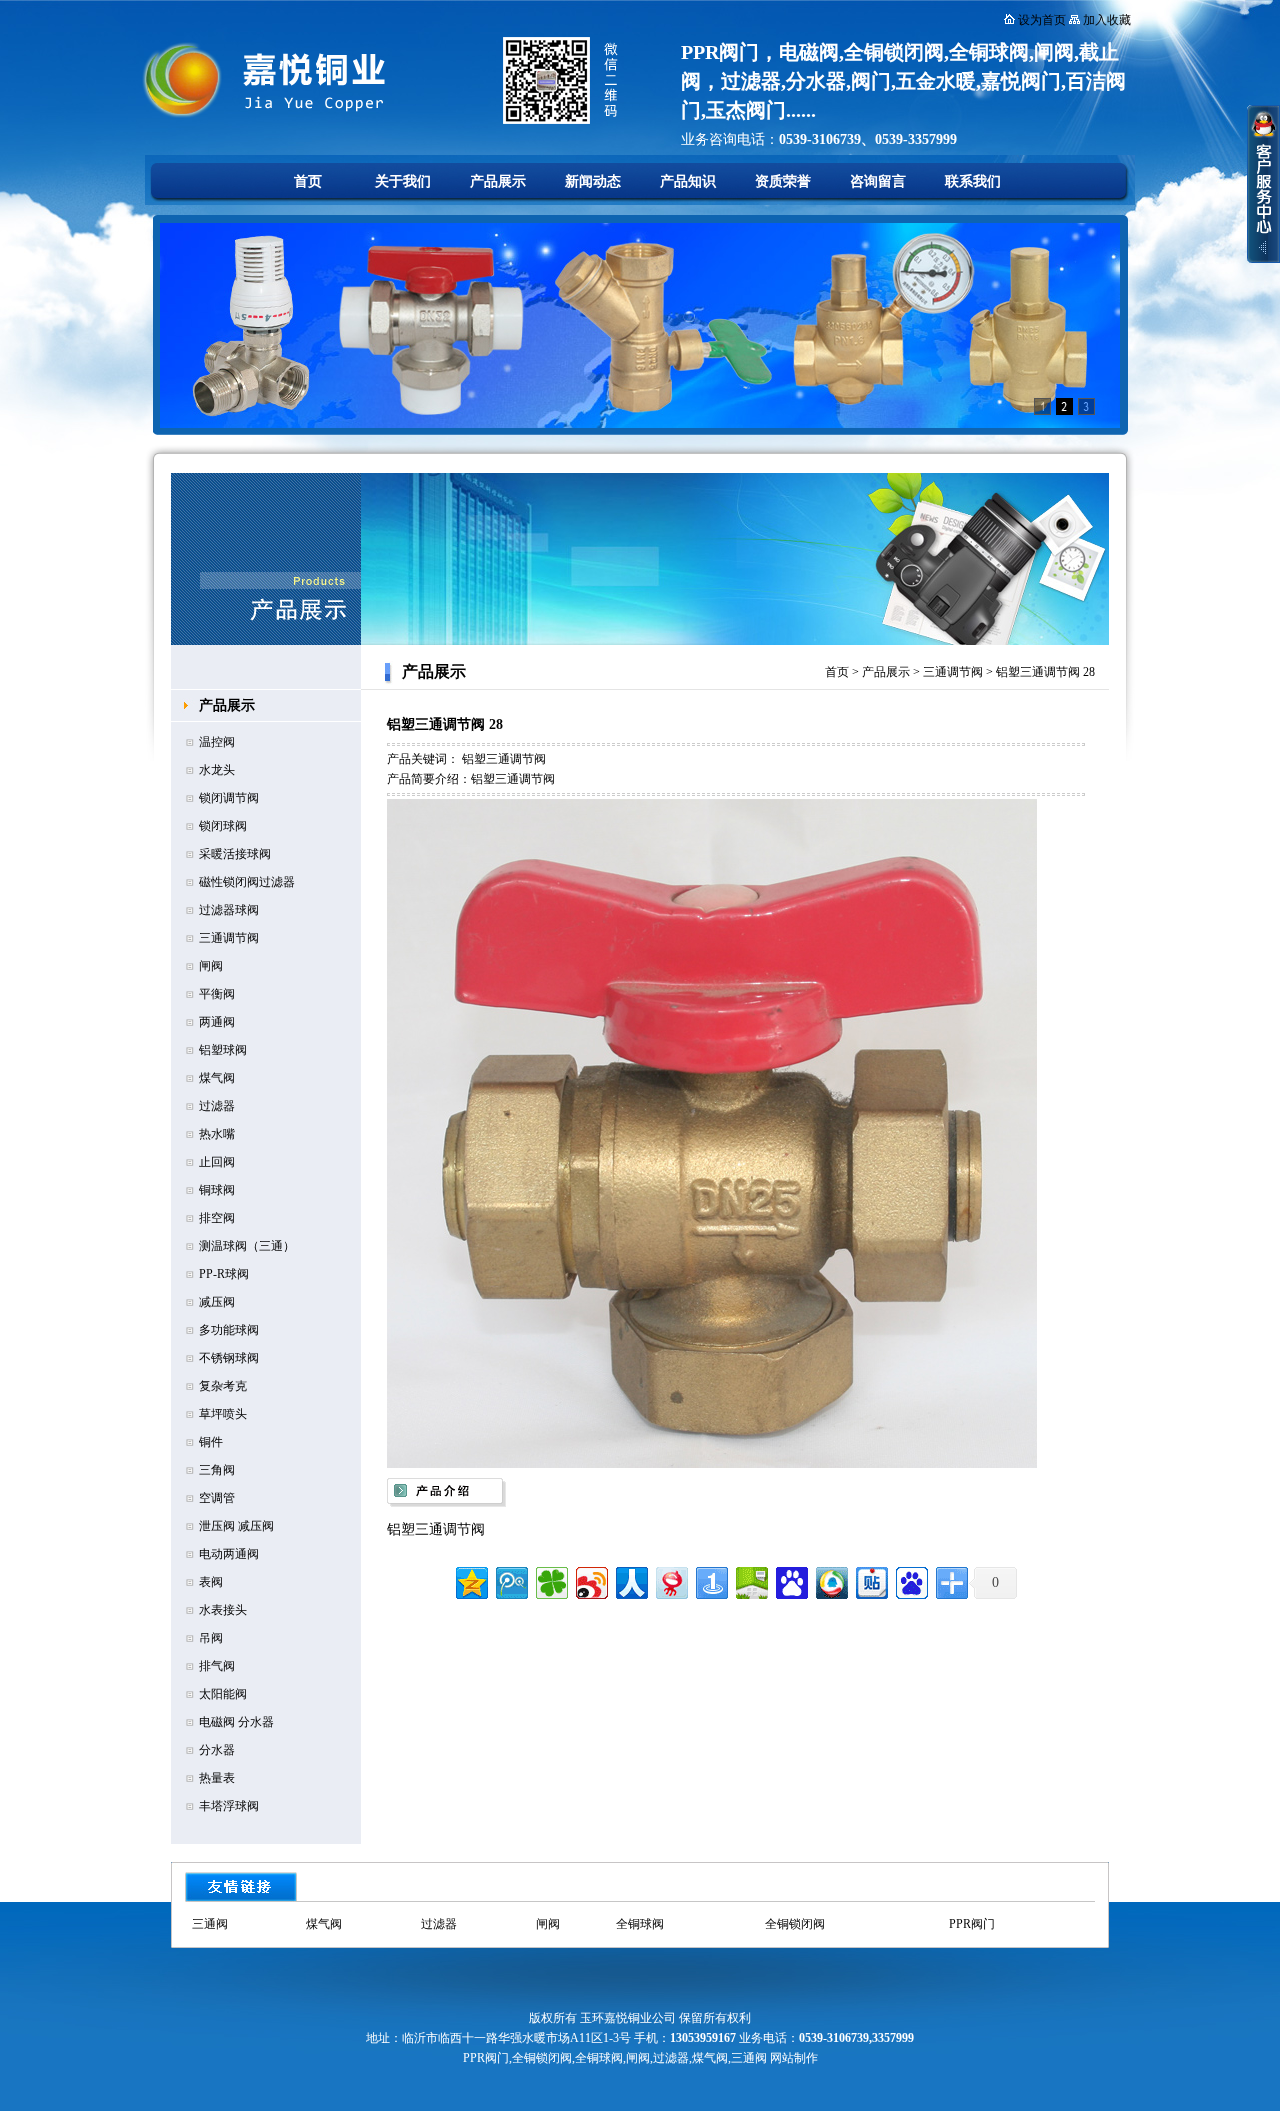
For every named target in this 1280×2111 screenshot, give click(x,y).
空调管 (217, 1498)
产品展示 (498, 181)
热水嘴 (217, 1134)
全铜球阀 (640, 1924)
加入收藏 (1107, 20)
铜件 (211, 1442)
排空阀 (217, 1218)
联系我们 (973, 181)
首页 (308, 181)
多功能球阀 (229, 1330)
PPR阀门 (972, 1924)
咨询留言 (878, 181)
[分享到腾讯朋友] (550, 1580)
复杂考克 (223, 1386)
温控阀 (217, 742)
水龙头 (217, 770)
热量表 (217, 1778)
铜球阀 (217, 1190)
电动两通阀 (229, 1554)
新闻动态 (593, 181)
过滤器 (217, 1106)
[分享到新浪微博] (590, 1580)
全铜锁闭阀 (795, 1924)
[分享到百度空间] (750, 1580)
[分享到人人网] (630, 1580)
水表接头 (223, 1610)
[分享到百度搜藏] (790, 1580)
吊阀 (211, 1638)
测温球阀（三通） (247, 1246)
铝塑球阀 (223, 1050)
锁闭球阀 (223, 826)
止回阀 (217, 1162)
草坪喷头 (223, 1414)
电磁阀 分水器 (236, 1722)
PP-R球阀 (224, 1274)
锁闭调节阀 (229, 798)
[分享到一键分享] (710, 1580)
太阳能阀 (223, 1694)
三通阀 (210, 1924)
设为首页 (1042, 20)
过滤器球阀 (229, 910)
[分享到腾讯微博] (510, 1580)
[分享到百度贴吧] (870, 1580)
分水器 (217, 1750)
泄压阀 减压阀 (236, 1526)
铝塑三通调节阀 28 (1045, 672)
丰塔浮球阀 (229, 1806)
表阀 (211, 1582)
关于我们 (403, 181)
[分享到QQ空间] (470, 1580)
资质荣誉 (783, 181)
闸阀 (211, 966)
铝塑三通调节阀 (504, 759)
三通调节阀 (229, 938)
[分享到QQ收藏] (830, 1580)
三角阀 (217, 1470)
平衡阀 (217, 994)
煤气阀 (217, 1078)
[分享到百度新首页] (910, 1580)
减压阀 (217, 1302)
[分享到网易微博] (670, 1580)
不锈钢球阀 (229, 1358)
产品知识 (688, 181)
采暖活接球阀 (235, 854)
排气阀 (217, 1666)
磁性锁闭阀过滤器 (247, 882)
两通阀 (217, 1022)
